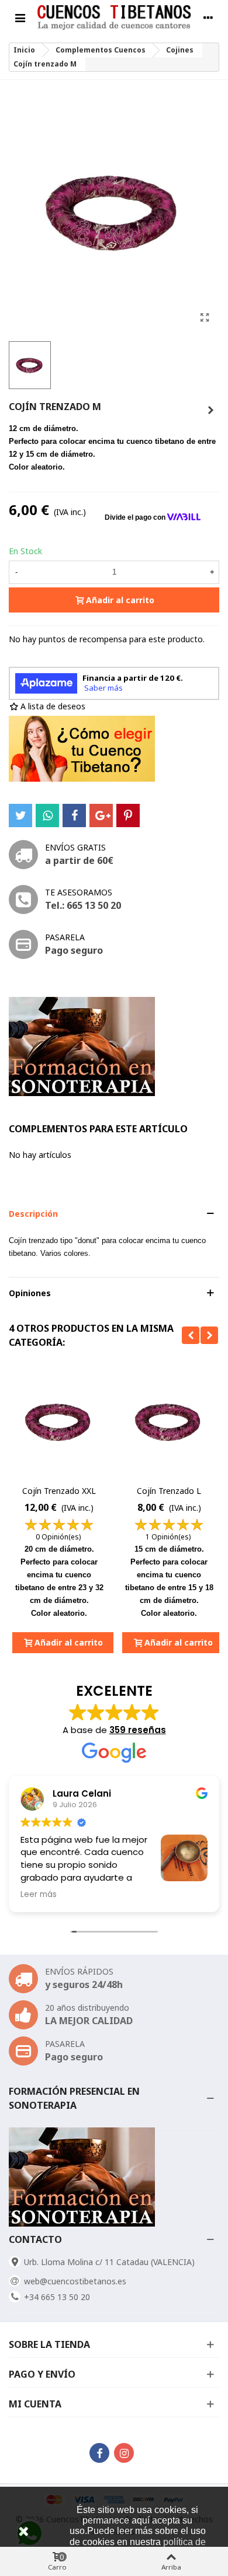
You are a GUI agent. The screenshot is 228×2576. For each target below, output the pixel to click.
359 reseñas (138, 1730)
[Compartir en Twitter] (20, 815)
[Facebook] (99, 2453)
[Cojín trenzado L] (210, 410)
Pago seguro (74, 950)
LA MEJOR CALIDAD (89, 2021)
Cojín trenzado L (169, 1491)
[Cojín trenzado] (205, 317)
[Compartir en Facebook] (74, 815)
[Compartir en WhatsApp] (47, 815)
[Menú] (20, 17)
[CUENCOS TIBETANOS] (114, 18)
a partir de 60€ (79, 860)
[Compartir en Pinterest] (128, 815)
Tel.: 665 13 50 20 (83, 905)
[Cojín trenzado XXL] (59, 1422)
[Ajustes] (208, 17)
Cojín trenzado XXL (59, 1491)
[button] (114, 1214)
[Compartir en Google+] (101, 815)
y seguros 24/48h (84, 1985)
